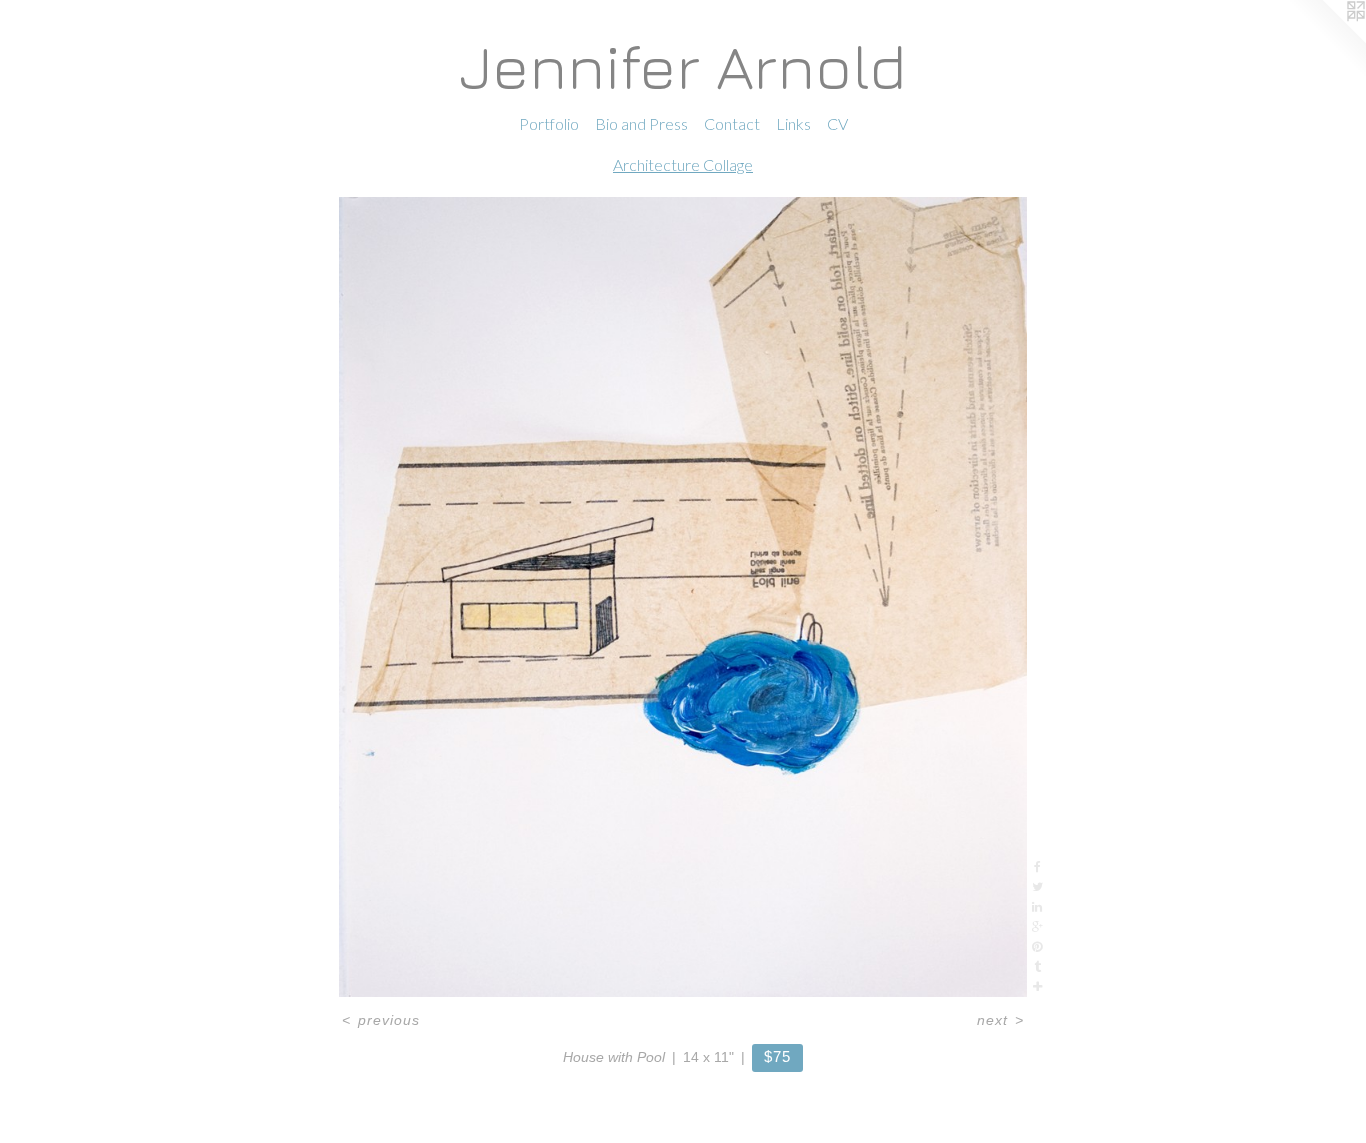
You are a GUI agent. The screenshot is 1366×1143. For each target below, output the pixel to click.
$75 (777, 1056)
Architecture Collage (683, 164)
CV (837, 123)
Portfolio (549, 123)
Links (793, 123)
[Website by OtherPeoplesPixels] (1326, 40)
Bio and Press (641, 123)
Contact (732, 123)
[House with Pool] (683, 597)
